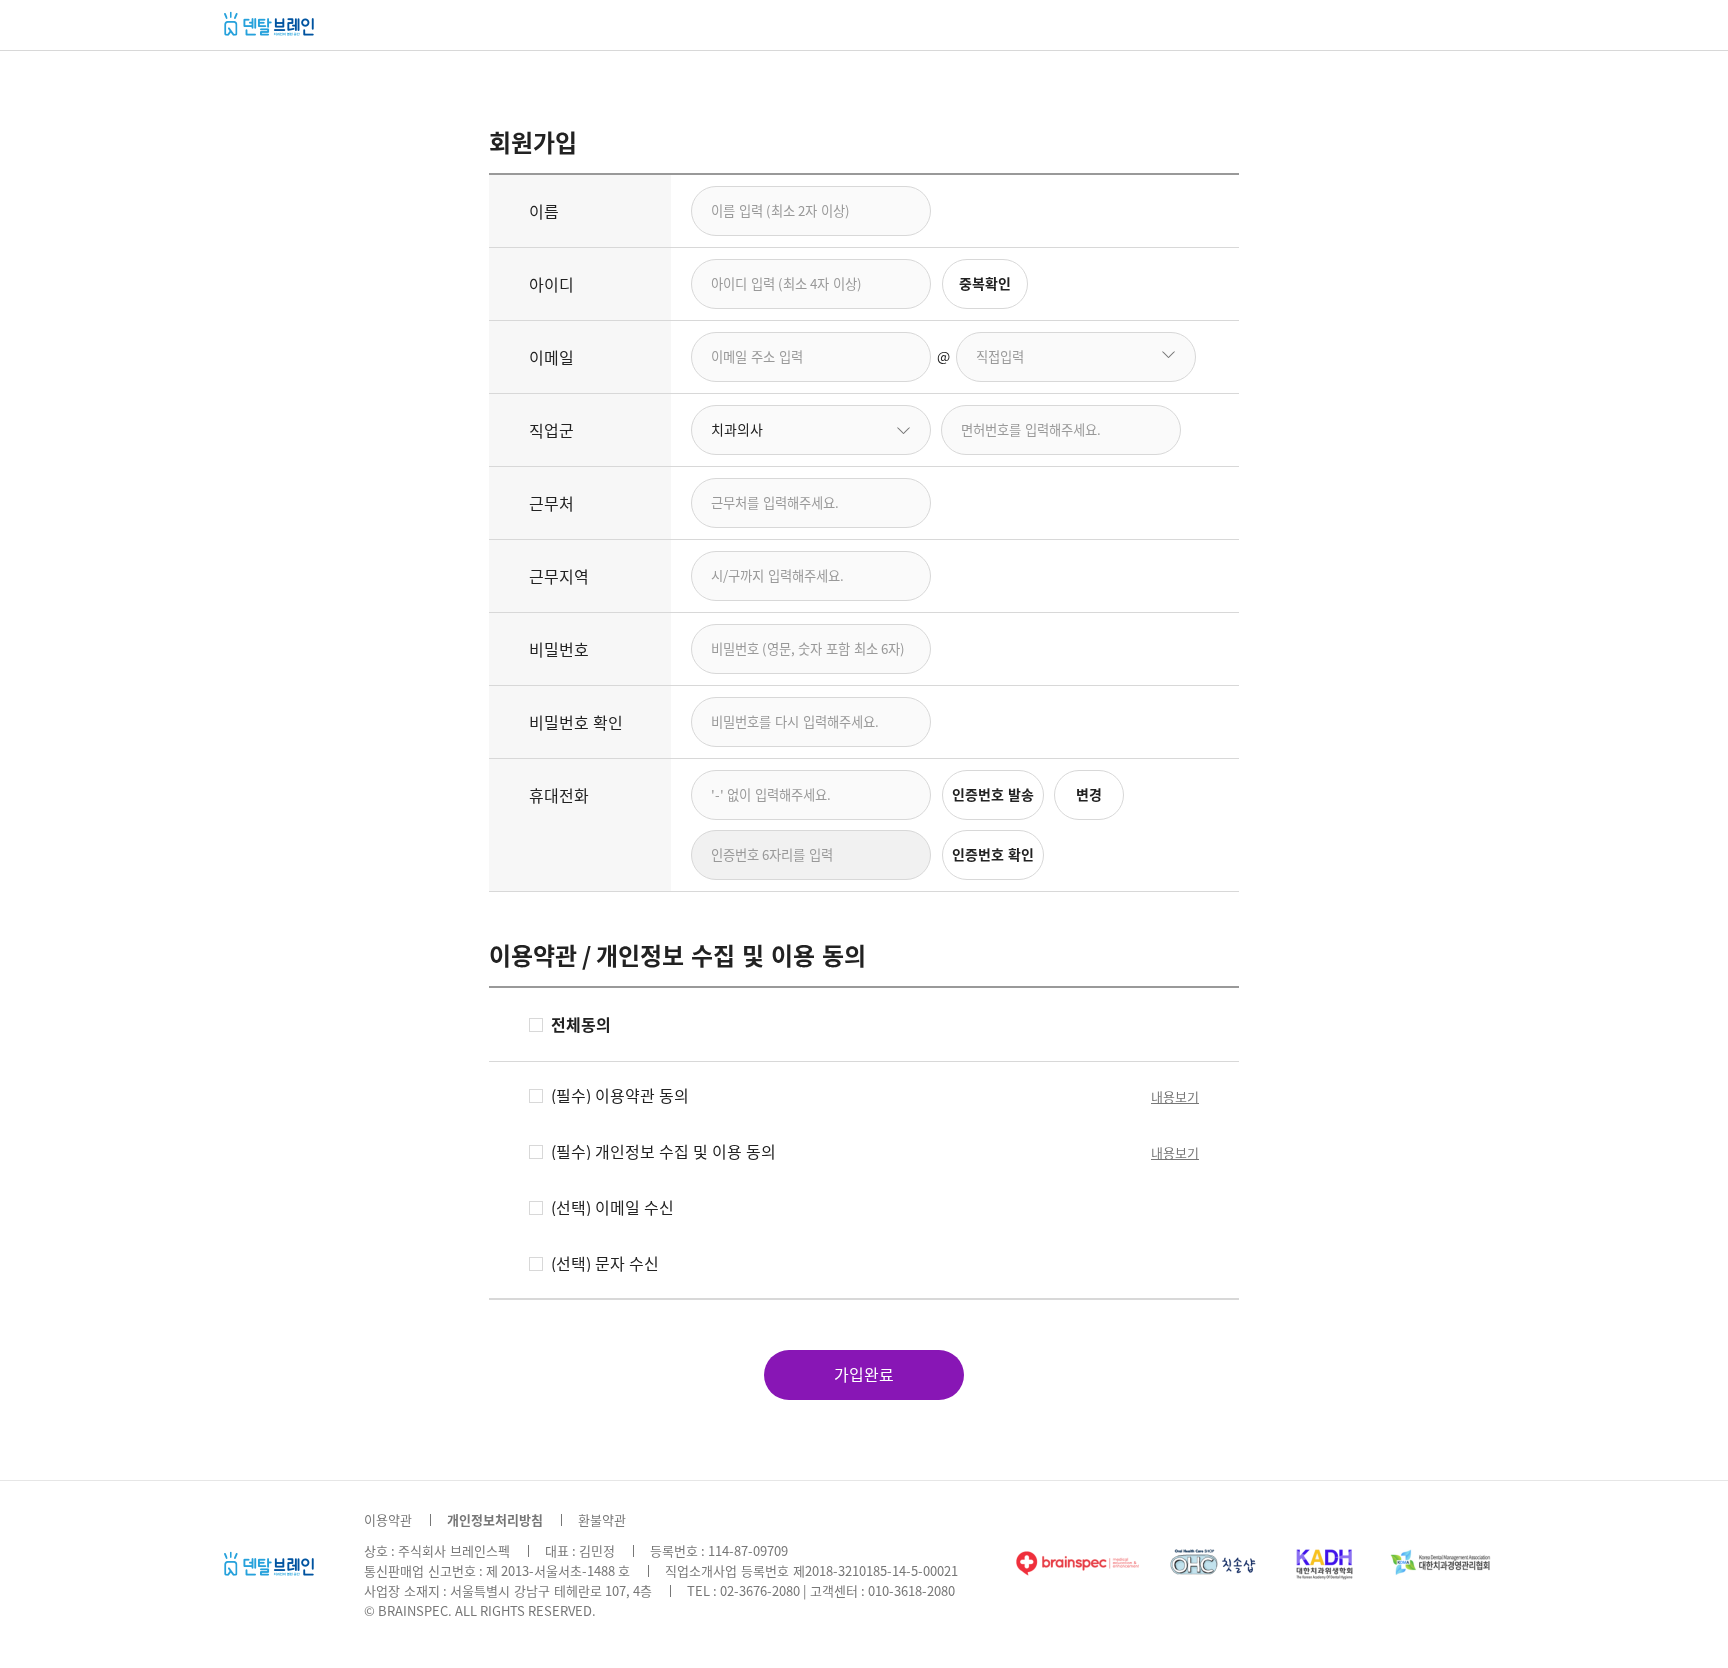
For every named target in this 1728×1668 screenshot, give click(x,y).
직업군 (551, 431)
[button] (1169, 357)
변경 (1089, 795)
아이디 (551, 285)
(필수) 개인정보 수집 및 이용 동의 (663, 1152)
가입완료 (864, 1375)
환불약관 (602, 1520)
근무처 (551, 504)
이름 (544, 212)
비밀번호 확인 (576, 723)
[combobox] (811, 430)
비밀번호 (559, 650)
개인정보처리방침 (495, 1520)
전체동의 (581, 1025)
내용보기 (1175, 1097)
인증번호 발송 (993, 795)
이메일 (551, 358)
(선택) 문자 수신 (605, 1264)
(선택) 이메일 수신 (612, 1208)
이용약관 (388, 1520)
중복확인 (985, 284)
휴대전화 (559, 796)
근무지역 (559, 577)
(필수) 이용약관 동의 (620, 1096)
